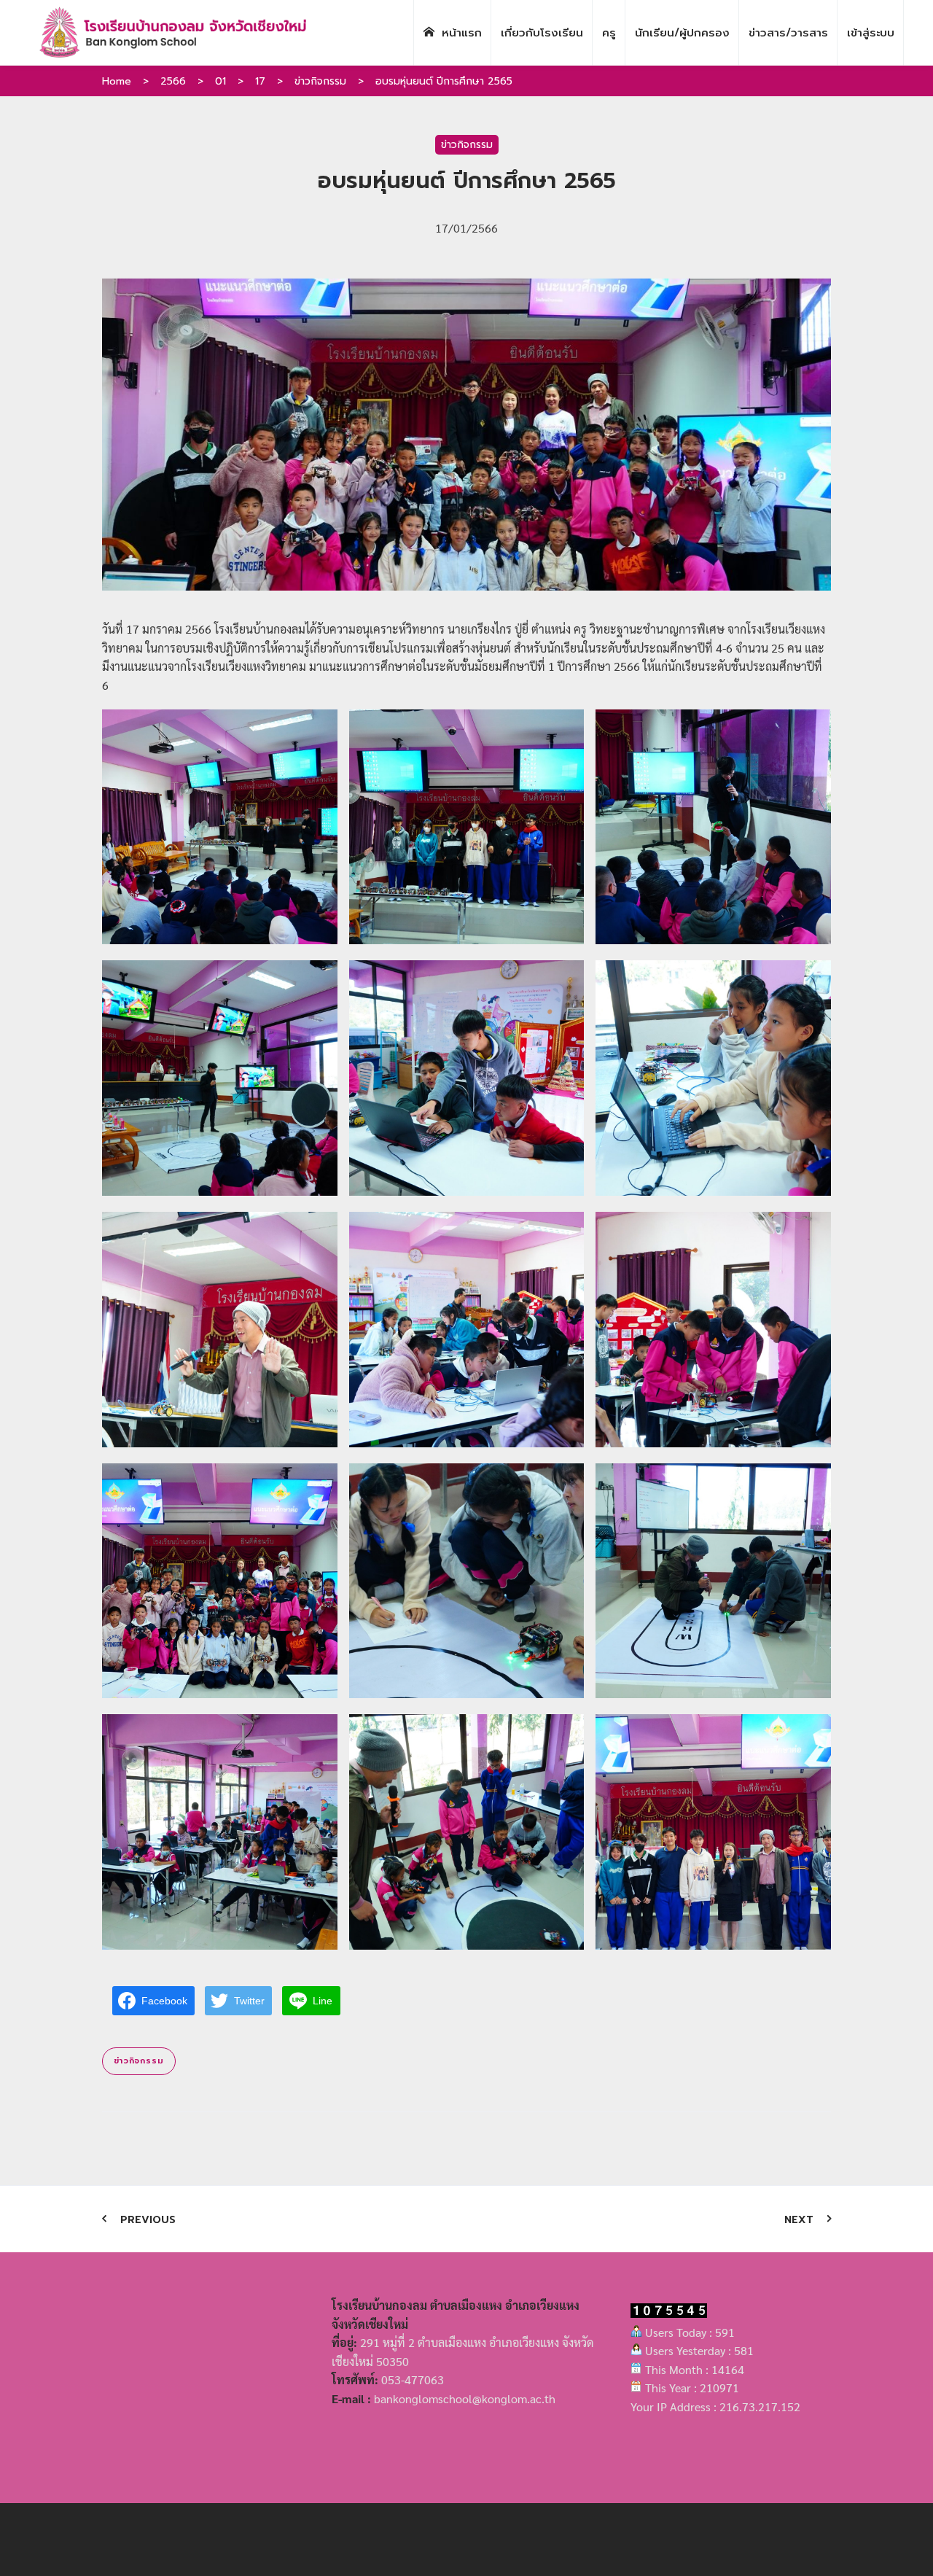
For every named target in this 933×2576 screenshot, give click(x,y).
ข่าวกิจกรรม (320, 81)
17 (260, 81)
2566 (173, 81)
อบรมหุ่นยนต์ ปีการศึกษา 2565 (444, 81)
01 (220, 81)
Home (117, 81)
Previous (148, 2220)
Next (799, 2220)
